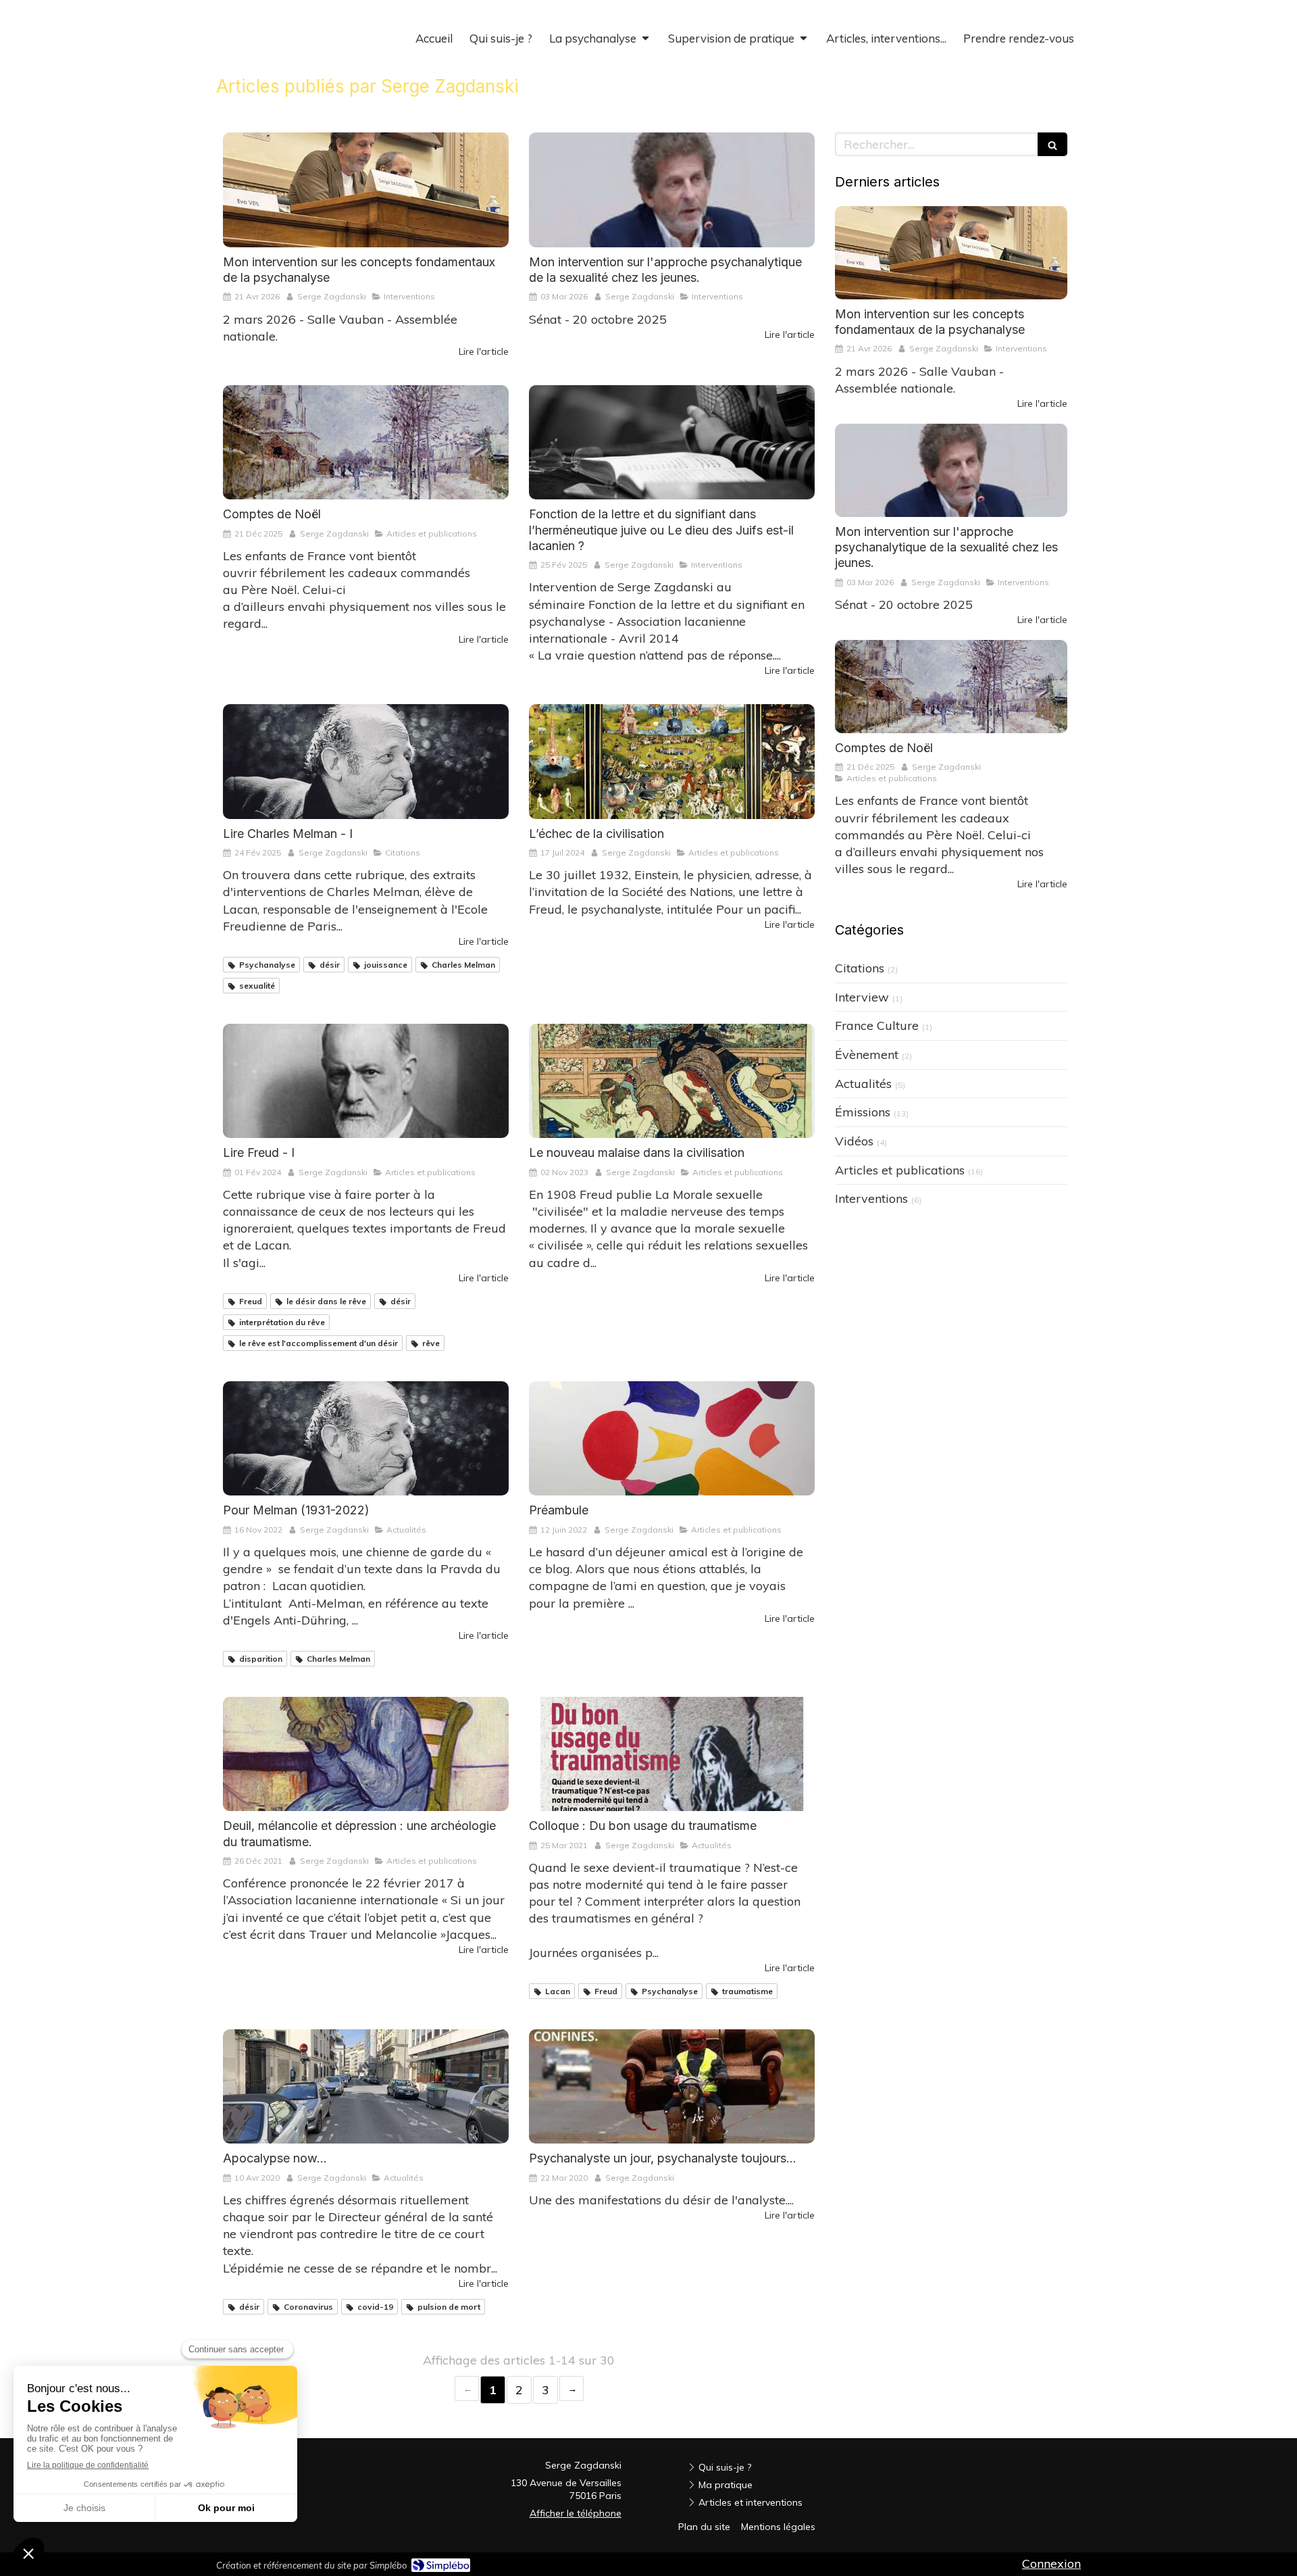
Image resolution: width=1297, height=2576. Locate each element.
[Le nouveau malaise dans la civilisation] (672, 1081)
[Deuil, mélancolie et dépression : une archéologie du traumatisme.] (366, 1754)
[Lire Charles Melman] (366, 761)
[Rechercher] (1052, 144)
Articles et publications (900, 1170)
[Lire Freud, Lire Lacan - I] (366, 1081)
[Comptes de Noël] (366, 442)
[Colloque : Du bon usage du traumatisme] (672, 1754)
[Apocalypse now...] (366, 2086)
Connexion (1051, 2563)
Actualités (863, 1084)
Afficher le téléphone (576, 2513)
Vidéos (854, 1141)
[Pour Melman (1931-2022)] (366, 1438)
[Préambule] (672, 1438)
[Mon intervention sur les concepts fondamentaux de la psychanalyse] (366, 190)
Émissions (863, 1112)
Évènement (867, 1055)
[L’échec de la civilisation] (672, 761)
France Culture (877, 1025)
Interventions (871, 1198)
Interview (862, 997)
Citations (860, 968)
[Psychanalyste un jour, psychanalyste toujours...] (672, 2086)
